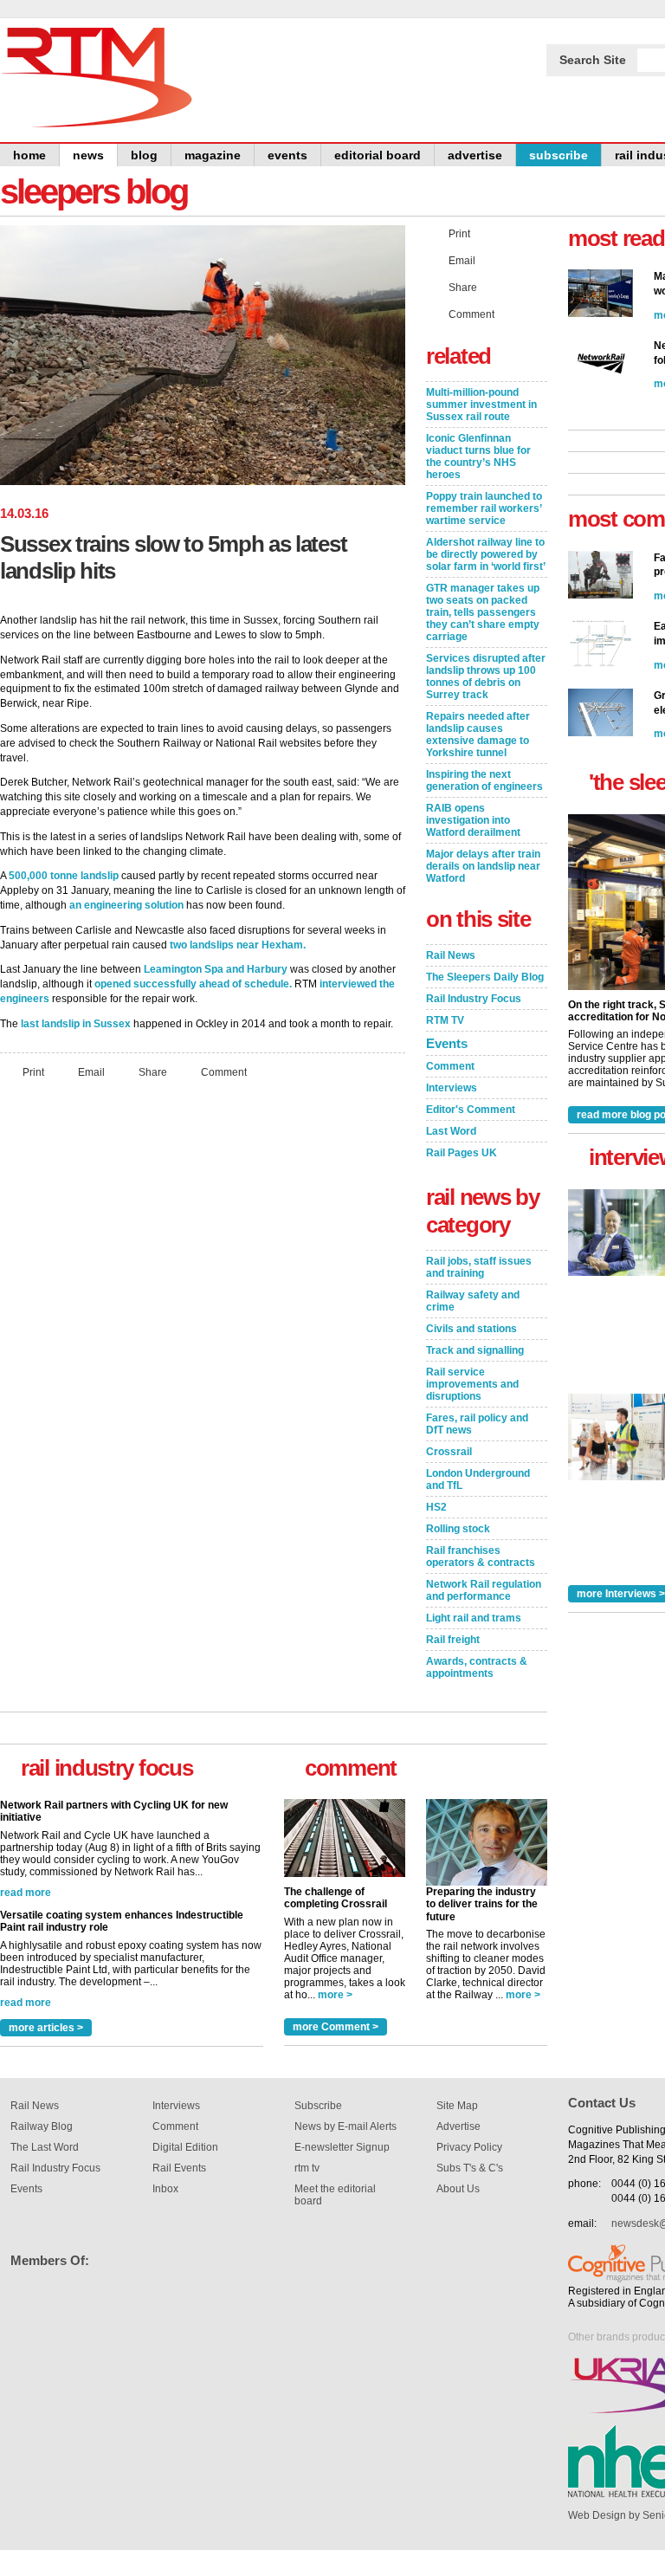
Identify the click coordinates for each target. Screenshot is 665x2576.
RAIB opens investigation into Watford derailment (473, 820)
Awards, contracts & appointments (477, 1667)
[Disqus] (203, 1322)
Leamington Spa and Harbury (216, 969)
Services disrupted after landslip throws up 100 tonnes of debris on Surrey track (486, 676)
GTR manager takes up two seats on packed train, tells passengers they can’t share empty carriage (483, 612)
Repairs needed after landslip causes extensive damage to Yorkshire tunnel (478, 735)
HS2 (436, 1507)
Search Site (593, 60)
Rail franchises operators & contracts (481, 1557)
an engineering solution (126, 905)
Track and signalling (475, 1350)
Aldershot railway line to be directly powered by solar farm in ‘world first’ (486, 554)
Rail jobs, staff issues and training (479, 1267)
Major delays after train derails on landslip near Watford (483, 866)
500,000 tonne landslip (64, 876)
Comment (224, 1071)
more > (335, 1995)
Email (91, 1071)
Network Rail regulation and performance (484, 1590)
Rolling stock (458, 1529)
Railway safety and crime (473, 1301)
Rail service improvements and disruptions (472, 1384)
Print (33, 1071)
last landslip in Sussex (76, 1024)
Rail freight (453, 1640)
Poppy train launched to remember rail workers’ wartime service (484, 508)
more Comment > (336, 2027)
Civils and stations (471, 1329)
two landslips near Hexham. (238, 945)
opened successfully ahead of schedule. (193, 984)
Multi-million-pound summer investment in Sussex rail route (481, 405)
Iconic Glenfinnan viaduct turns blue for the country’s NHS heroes (478, 456)
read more (26, 1893)
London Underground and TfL (478, 1479)
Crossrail (449, 1452)
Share (153, 1071)
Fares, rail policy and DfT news (477, 1424)
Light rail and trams (474, 1618)
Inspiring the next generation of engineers (484, 780)
